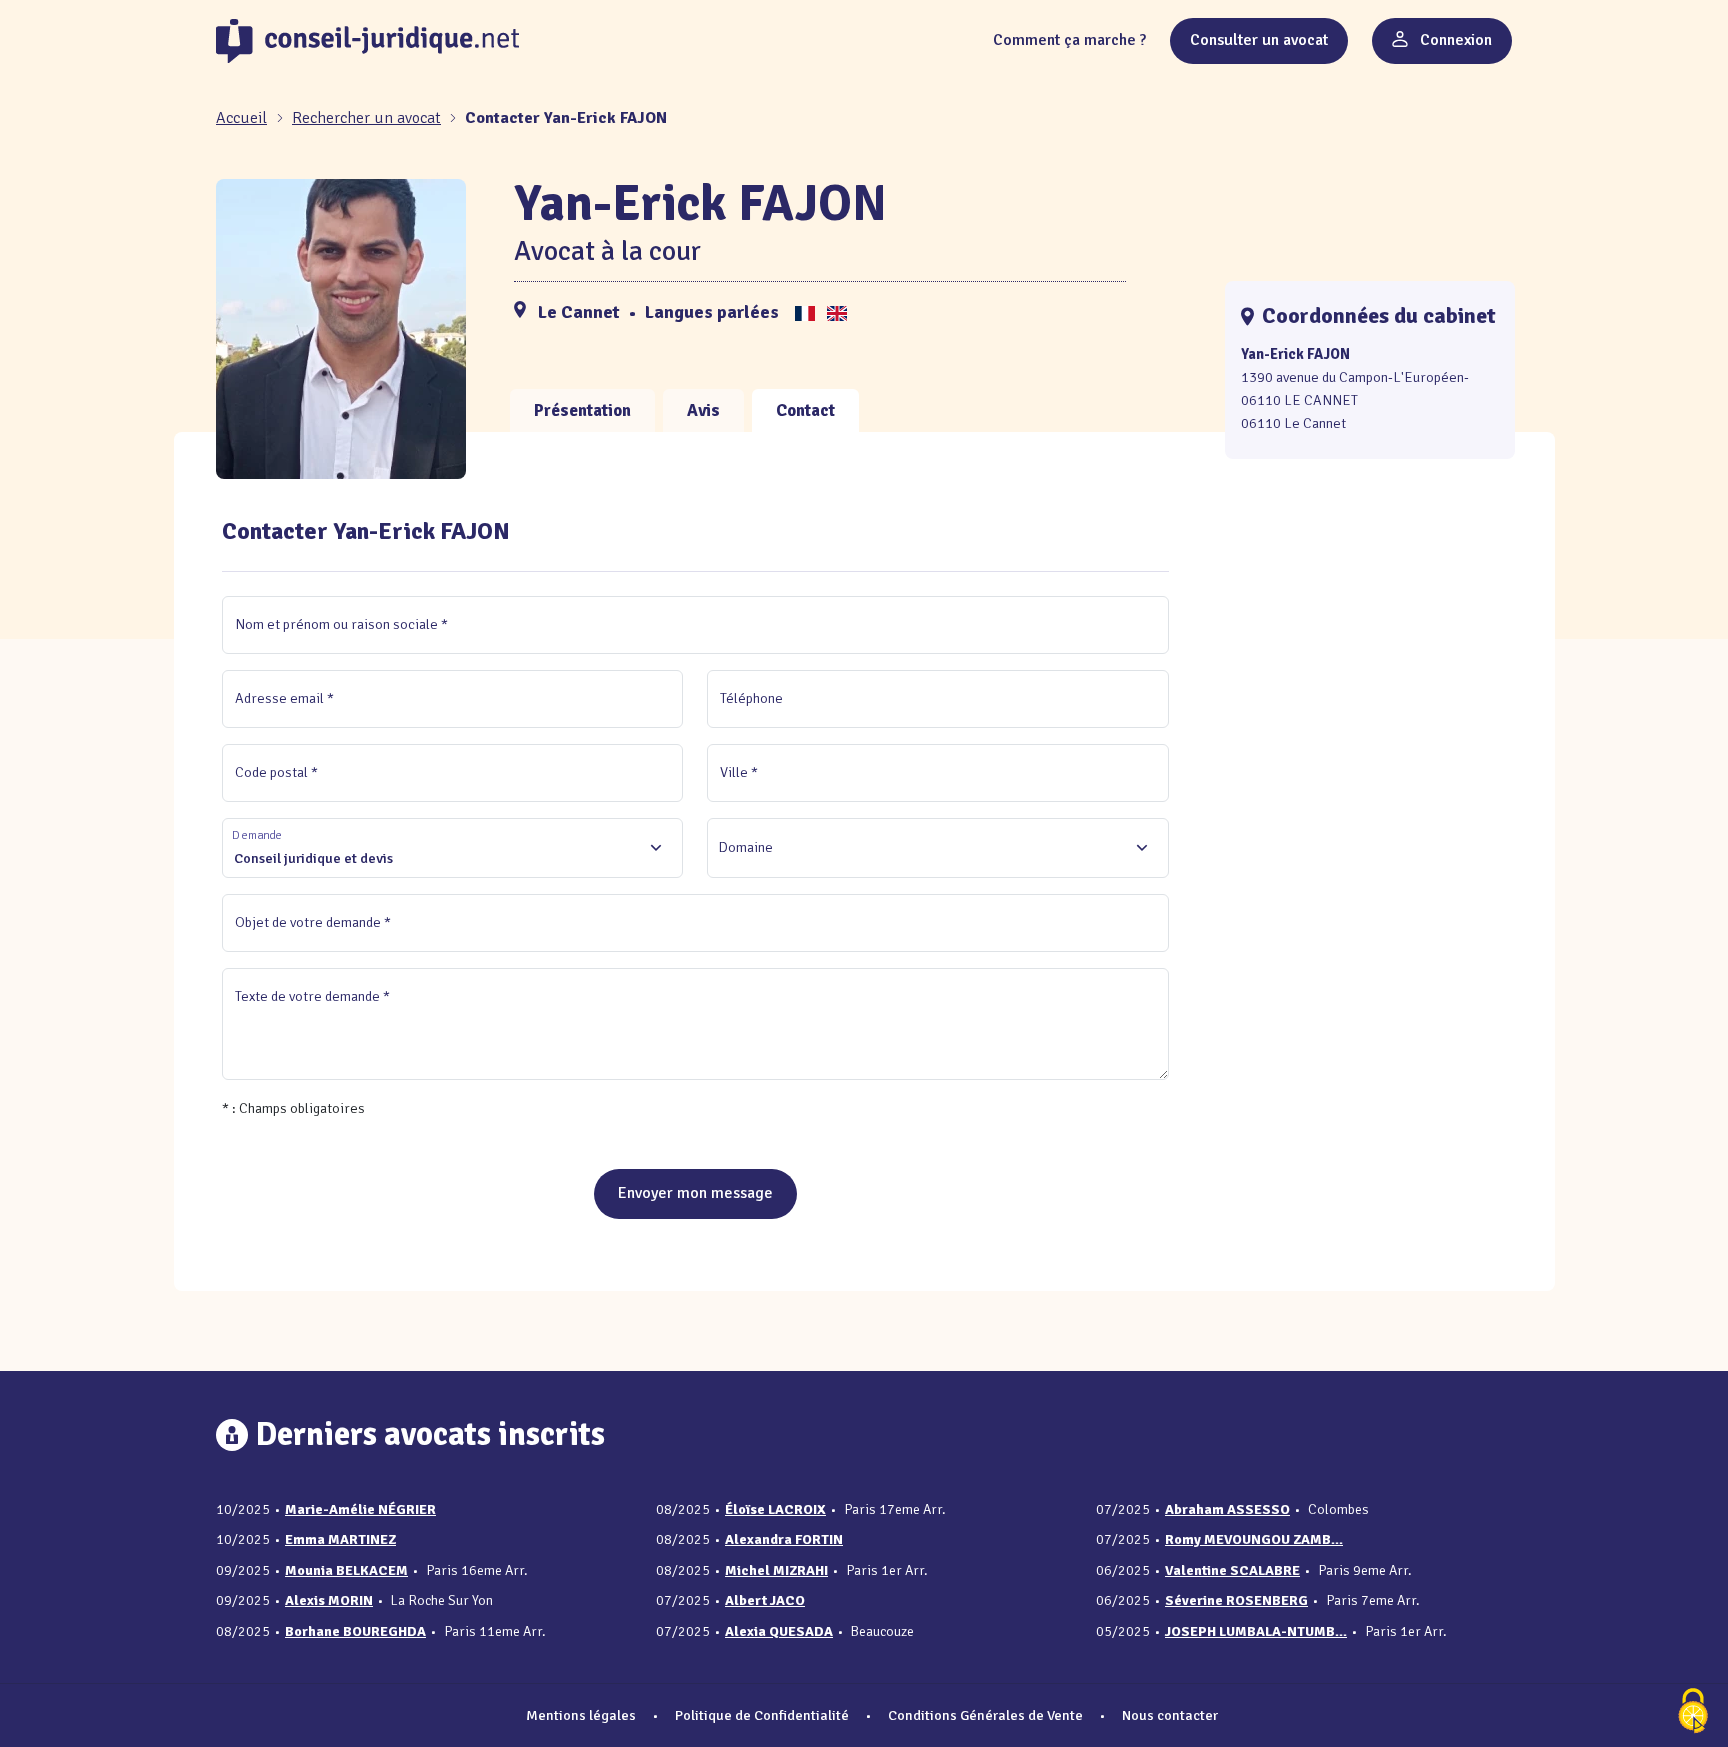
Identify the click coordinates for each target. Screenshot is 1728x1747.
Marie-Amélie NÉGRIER (360, 1509)
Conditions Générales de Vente (985, 1715)
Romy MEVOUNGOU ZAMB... (1254, 1539)
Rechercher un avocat (366, 118)
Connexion (1454, 40)
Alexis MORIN (329, 1600)
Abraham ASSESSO (1227, 1509)
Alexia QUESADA (779, 1631)
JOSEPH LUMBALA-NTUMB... (1256, 1631)
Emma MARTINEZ (340, 1539)
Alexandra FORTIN (784, 1539)
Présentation (582, 410)
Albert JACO (765, 1600)
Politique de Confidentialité (762, 1715)
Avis (703, 410)
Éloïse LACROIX (775, 1509)
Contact (805, 410)
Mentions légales (581, 1715)
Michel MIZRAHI (776, 1570)
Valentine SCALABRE (1232, 1570)
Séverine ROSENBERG (1236, 1600)
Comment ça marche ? (1069, 40)
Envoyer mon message (695, 1193)
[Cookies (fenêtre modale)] (1693, 1712)
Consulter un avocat (1259, 40)
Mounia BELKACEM (346, 1570)
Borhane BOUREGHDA (355, 1631)
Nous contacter (1170, 1715)
